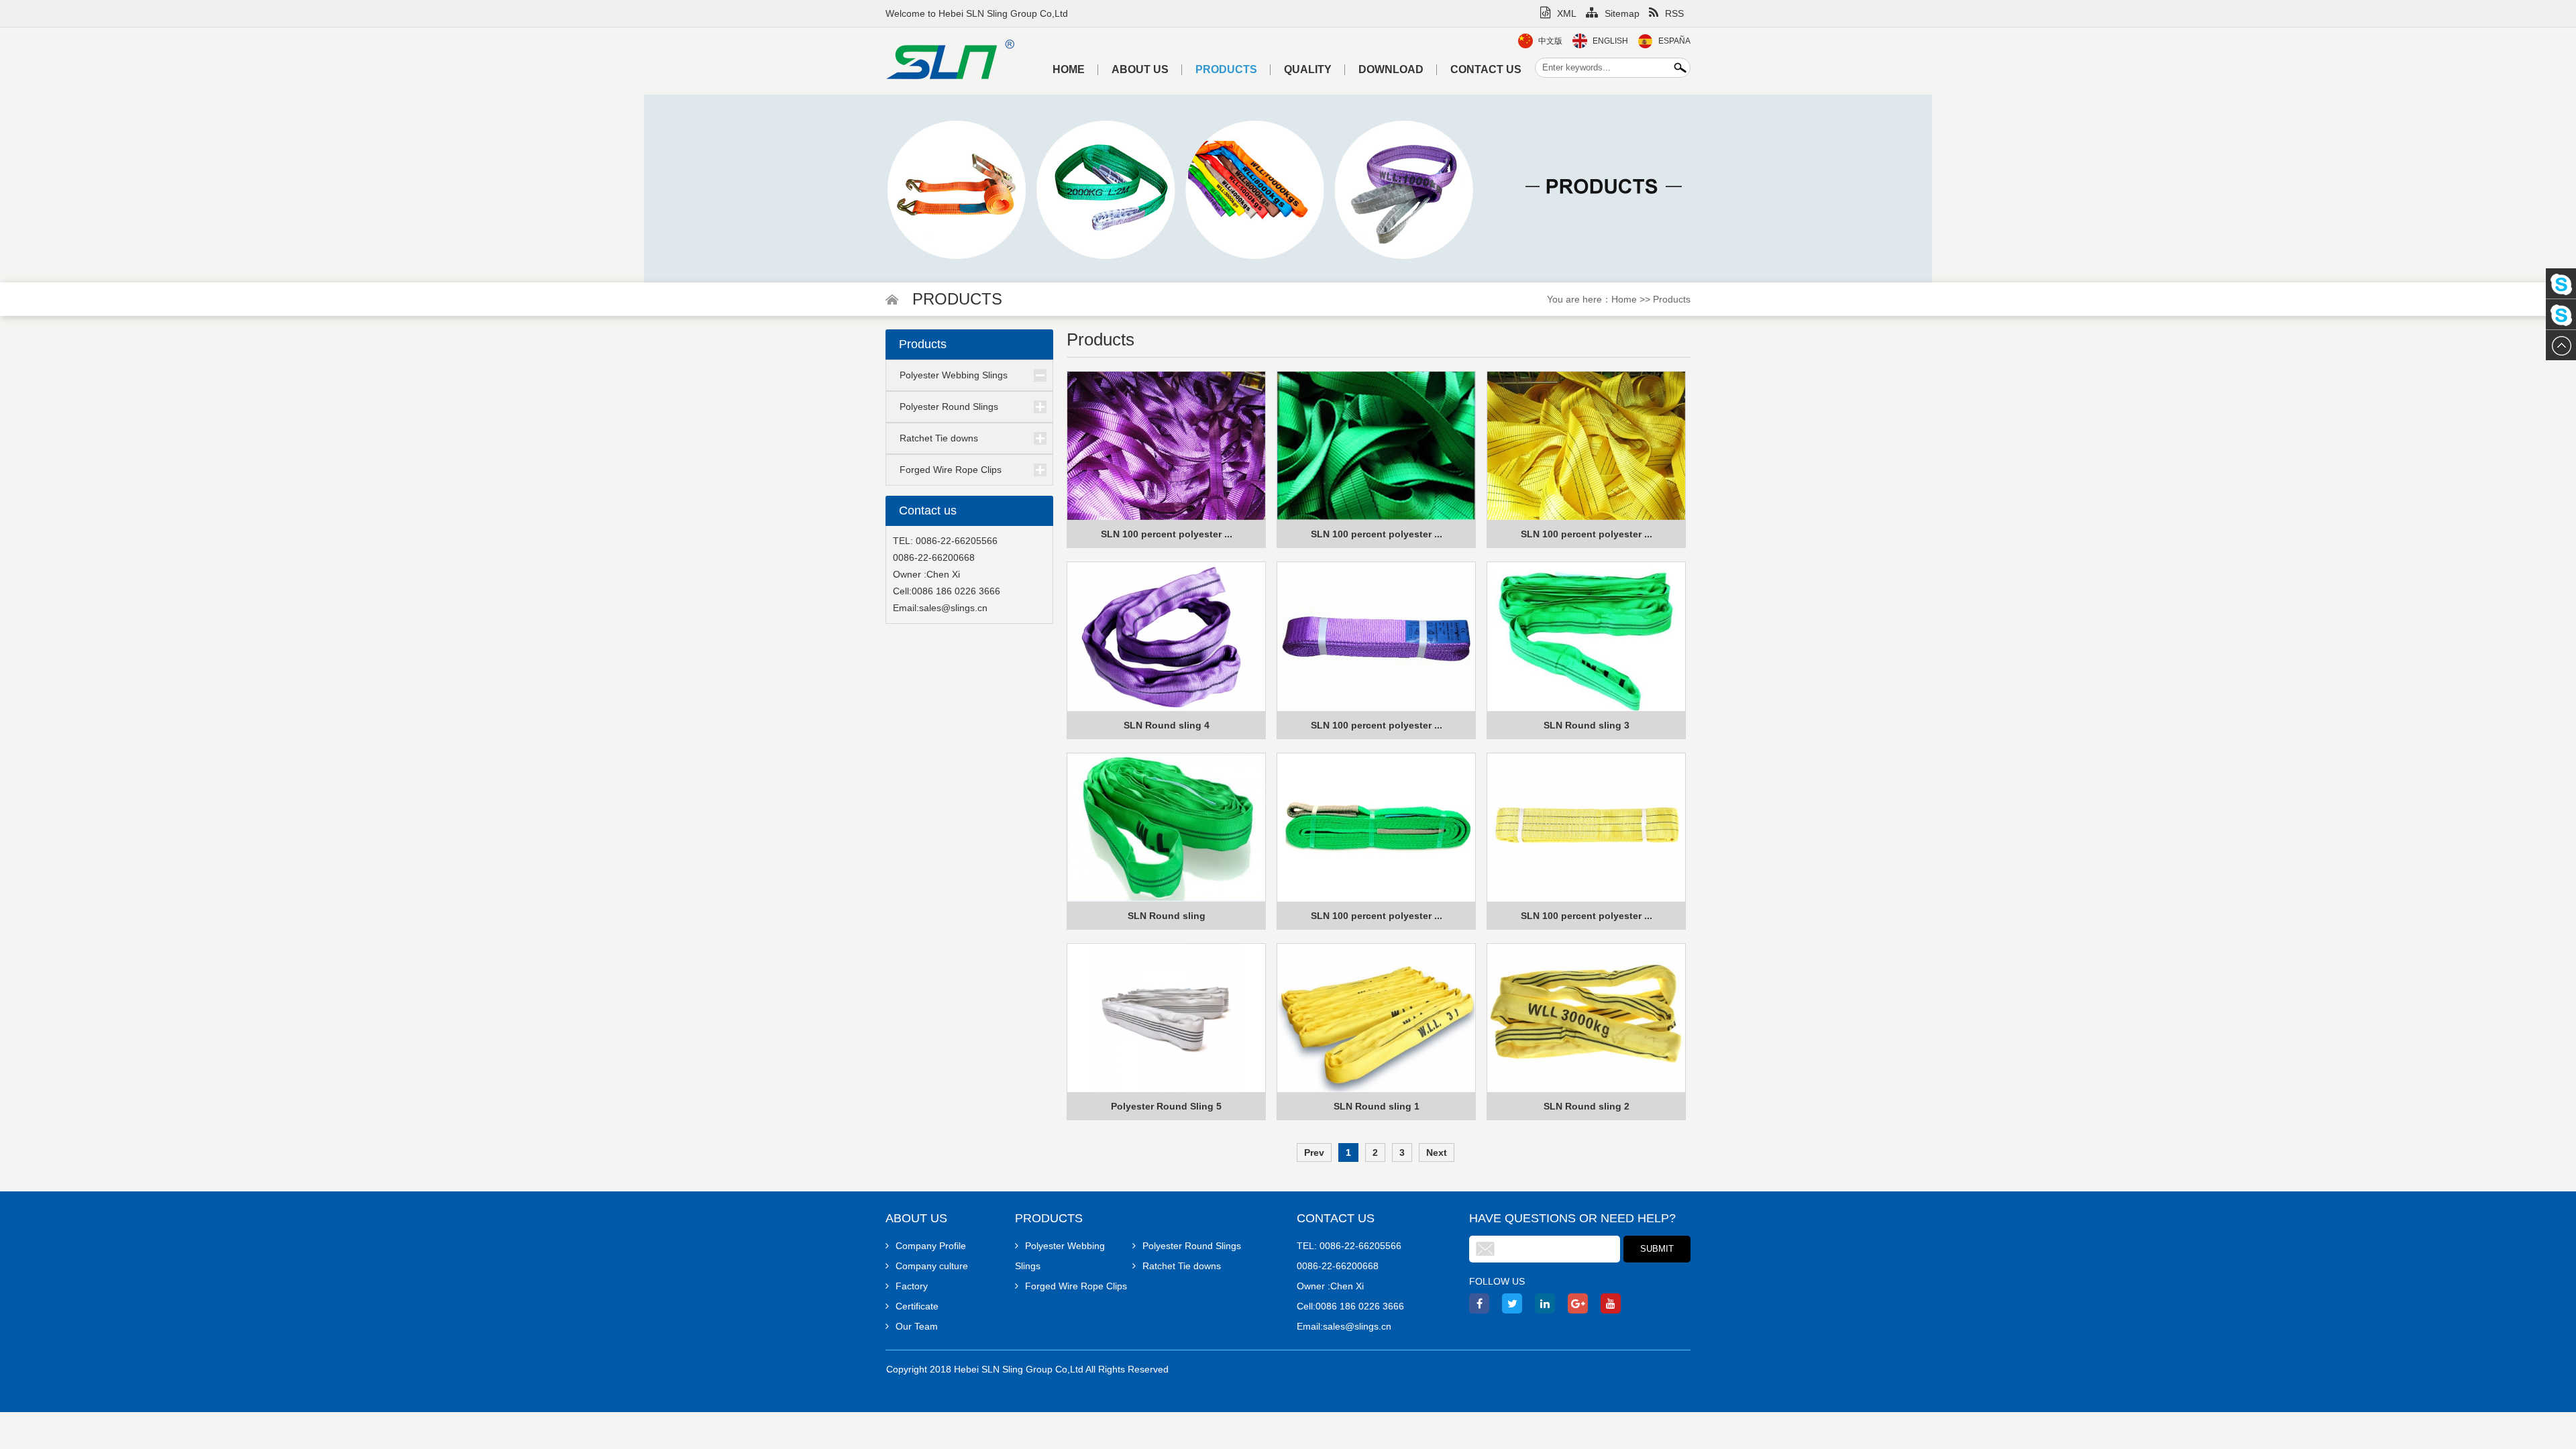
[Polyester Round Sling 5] (1166, 1018)
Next (1437, 1152)
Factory (912, 1286)
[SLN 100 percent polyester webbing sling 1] (1586, 828)
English (1610, 41)
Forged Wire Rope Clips (951, 470)
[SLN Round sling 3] (1586, 637)
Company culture (932, 1266)
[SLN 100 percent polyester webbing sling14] (1376, 637)
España (1674, 41)
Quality (1308, 69)
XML (1567, 13)
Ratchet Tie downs (939, 438)
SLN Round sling (1167, 916)
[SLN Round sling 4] (1166, 637)
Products (1226, 69)
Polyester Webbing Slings (954, 375)
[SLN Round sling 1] (1376, 1018)
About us (1140, 69)
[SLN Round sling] (1166, 828)
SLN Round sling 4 (1167, 725)
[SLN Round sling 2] (1586, 1018)
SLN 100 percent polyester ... (1167, 534)
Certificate (917, 1306)
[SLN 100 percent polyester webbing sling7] (1376, 828)
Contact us (1486, 69)
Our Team (917, 1326)
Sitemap (1622, 13)
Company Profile (931, 1246)
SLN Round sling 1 (1377, 1106)
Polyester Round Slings (949, 407)
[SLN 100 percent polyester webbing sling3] (1166, 446)
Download (1391, 69)
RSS (1674, 13)
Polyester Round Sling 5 (1166, 1106)
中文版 (1550, 41)
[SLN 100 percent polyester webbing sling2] (1376, 446)
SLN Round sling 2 (1587, 1106)
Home (1069, 69)
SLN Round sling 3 (1587, 725)
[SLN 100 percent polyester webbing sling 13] (1586, 446)
